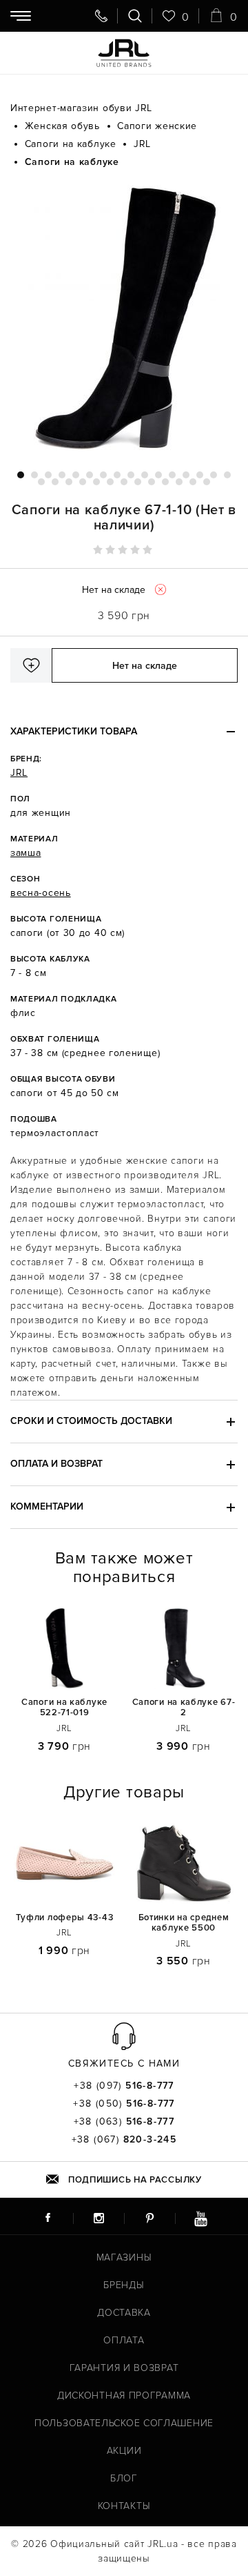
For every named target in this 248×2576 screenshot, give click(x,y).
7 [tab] (103, 475)
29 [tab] (207, 482)
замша (26, 853)
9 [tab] (131, 475)
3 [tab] (48, 475)
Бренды (124, 2285)
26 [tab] (165, 482)
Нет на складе (145, 666)
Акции (124, 2451)
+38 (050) (124, 2104)
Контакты (124, 2506)
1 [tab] (21, 475)
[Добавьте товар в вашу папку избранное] (31, 665)
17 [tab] (41, 482)
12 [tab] (172, 475)
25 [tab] (152, 482)
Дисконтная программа (124, 2396)
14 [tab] (200, 475)
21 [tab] (96, 482)
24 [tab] (138, 482)
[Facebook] (48, 2218)
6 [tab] (90, 475)
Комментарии (47, 1506)
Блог (124, 2478)
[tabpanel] (124, 320)
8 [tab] (117, 475)
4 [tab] (62, 475)
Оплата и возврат (56, 1464)
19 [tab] (69, 482)
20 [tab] (83, 482)
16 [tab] (227, 475)
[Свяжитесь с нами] (101, 16)
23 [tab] (124, 482)
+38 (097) (124, 2086)
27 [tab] (179, 482)
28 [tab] (193, 482)
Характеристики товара (74, 731)
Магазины (124, 2257)
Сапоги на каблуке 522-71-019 (64, 1708)
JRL (19, 773)
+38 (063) (124, 2122)
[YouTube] (200, 2218)
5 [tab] (76, 475)
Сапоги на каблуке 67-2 (184, 1708)
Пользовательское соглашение (124, 2423)
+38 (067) (124, 2140)
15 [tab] (214, 475)
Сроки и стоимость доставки (91, 1421)
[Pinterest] (149, 2218)
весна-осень (41, 893)
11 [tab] (158, 475)
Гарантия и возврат (124, 2368)
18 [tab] (55, 482)
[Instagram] (99, 2218)
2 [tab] (34, 475)
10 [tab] (145, 475)
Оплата (124, 2340)
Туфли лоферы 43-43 (65, 1918)
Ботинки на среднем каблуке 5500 (184, 1923)
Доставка (124, 2313)
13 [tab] (186, 475)
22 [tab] (110, 482)
